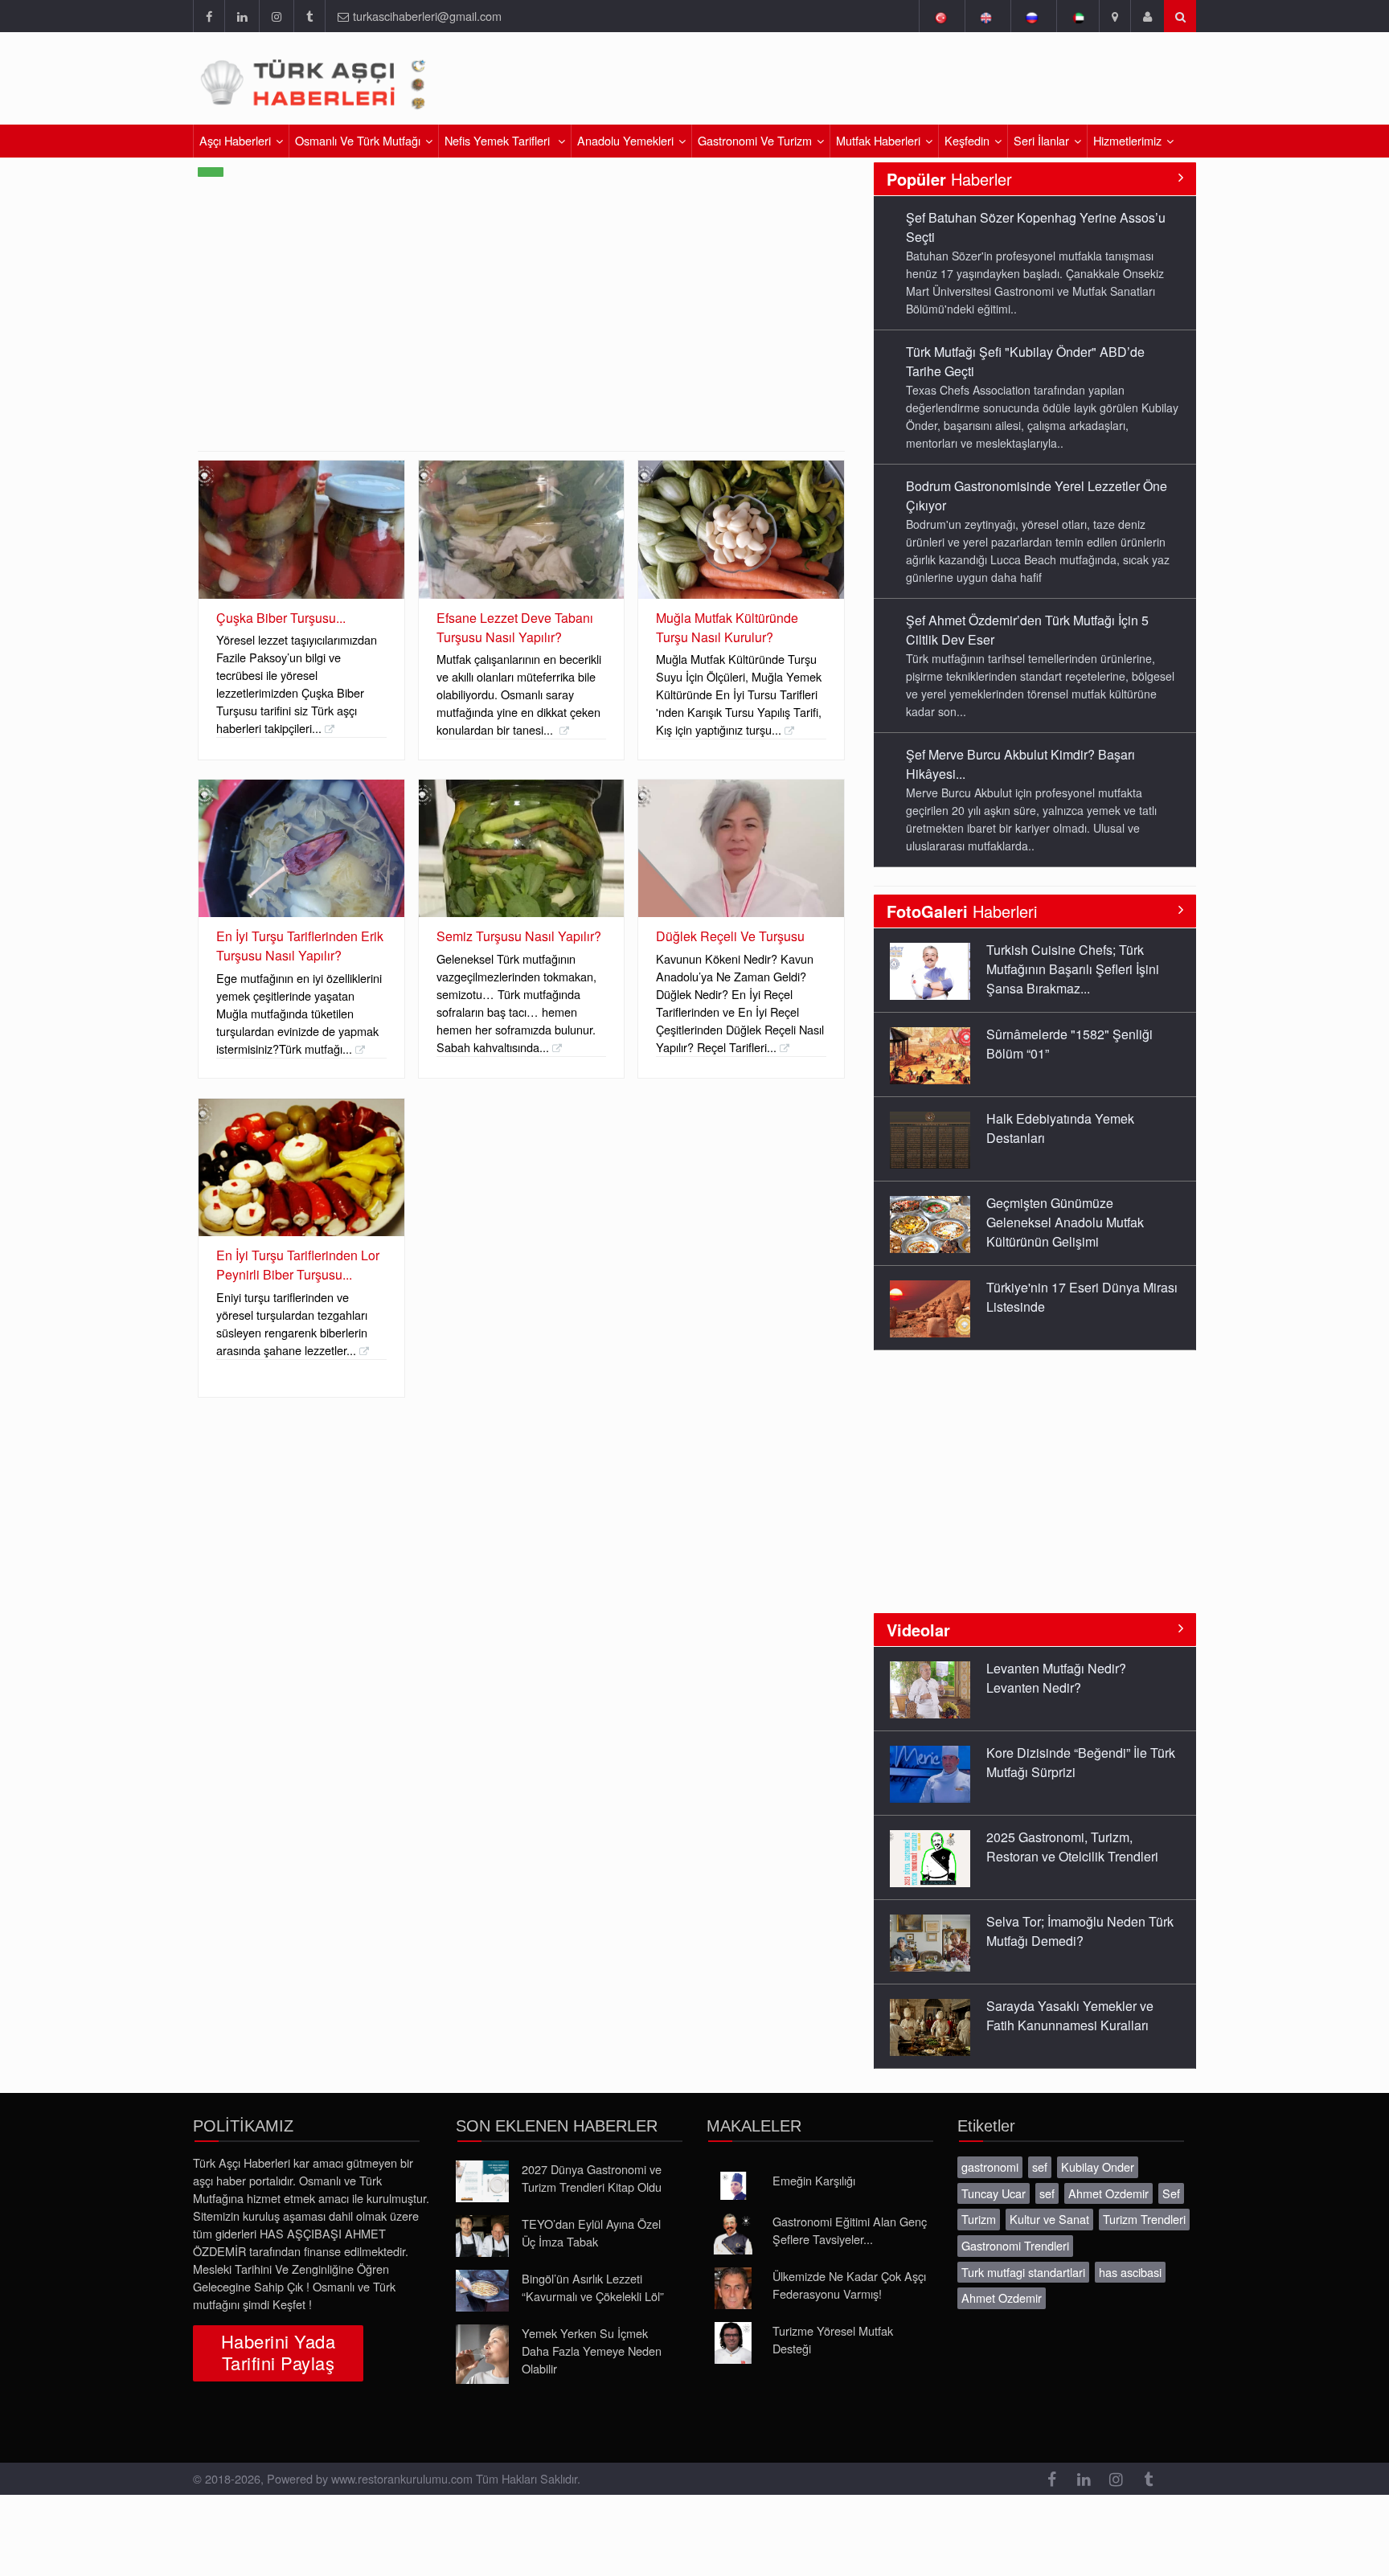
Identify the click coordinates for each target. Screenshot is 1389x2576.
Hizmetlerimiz (1127, 140)
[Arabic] (1078, 16)
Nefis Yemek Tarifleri (499, 140)
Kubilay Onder (1098, 2166)
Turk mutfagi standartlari (1023, 2272)
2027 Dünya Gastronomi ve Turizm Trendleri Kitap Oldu (592, 2178)
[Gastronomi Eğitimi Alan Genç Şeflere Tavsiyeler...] (733, 2234)
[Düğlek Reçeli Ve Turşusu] (741, 848)
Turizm (979, 2219)
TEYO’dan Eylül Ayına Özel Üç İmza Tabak (591, 2232)
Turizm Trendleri (1144, 2219)
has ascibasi (1130, 2272)
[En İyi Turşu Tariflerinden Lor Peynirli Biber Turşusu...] (301, 1167)
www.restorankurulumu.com (402, 2478)
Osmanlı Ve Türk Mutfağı (358, 140)
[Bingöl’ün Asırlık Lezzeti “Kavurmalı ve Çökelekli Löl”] (482, 2291)
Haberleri (962, 911)
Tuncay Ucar (994, 2193)
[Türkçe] (940, 16)
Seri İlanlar (1041, 140)
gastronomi (990, 2166)
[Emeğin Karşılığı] (733, 2186)
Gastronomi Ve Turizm (755, 140)
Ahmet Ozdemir (1108, 2193)
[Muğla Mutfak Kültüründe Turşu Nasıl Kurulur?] (741, 529)
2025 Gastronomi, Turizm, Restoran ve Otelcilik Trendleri (1072, 1847)
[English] (986, 16)
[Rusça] (1032, 16)
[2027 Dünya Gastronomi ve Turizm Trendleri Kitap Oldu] (482, 2181)
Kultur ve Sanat (1049, 2219)
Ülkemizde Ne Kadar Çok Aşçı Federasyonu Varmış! (849, 2285)
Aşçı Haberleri (235, 140)
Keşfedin (967, 140)
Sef (1171, 2193)
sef (1040, 2166)
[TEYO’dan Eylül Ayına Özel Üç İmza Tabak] (482, 2236)
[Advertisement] (1006, 84)
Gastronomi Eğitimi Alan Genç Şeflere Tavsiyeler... (850, 2230)
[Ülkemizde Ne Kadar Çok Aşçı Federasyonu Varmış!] (733, 2288)
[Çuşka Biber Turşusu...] (301, 529)
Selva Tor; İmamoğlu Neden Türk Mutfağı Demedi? (1080, 1931)
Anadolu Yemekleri (625, 140)
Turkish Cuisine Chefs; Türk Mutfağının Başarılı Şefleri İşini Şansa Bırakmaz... (1073, 969)
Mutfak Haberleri (878, 140)
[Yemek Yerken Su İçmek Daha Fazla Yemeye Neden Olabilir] (482, 2354)
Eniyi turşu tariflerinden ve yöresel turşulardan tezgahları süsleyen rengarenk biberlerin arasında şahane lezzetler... (292, 1323)
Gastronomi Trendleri (1015, 2245)
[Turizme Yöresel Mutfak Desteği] (733, 2343)
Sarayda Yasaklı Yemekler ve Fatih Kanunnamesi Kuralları (1070, 2015)
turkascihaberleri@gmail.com (427, 16)
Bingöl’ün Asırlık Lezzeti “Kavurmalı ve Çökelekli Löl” (593, 2287)
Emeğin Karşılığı (814, 2180)
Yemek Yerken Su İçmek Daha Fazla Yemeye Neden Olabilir (592, 2351)
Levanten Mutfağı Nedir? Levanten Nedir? (1056, 1678)
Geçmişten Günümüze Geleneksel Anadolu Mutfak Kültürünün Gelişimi (1065, 1222)
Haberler (949, 179)
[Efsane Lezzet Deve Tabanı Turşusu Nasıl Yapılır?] (522, 529)
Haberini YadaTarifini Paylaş (278, 2352)
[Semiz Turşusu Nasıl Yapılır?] (522, 848)
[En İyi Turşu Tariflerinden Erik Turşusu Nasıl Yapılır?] (301, 848)
